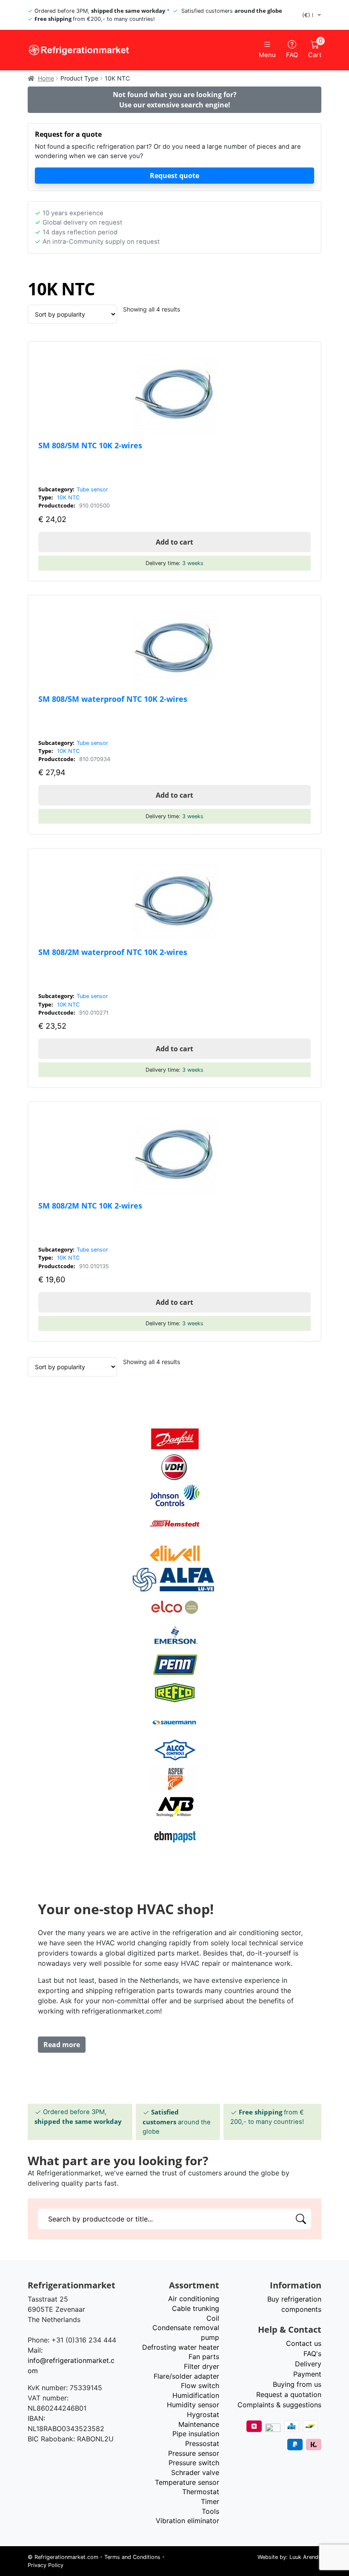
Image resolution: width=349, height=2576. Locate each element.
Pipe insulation (196, 2434)
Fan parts (204, 2357)
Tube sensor (92, 489)
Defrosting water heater (181, 2347)
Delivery (308, 2364)
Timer (210, 2501)
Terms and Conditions (132, 2557)
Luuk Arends (305, 2557)
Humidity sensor (193, 2405)
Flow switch (200, 2386)
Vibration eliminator (187, 2521)
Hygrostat (203, 2414)
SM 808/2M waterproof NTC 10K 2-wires (113, 952)
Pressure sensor (194, 2453)
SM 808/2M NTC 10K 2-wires (90, 1205)
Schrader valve (195, 2472)
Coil (213, 2318)
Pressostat (202, 2443)
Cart (315, 49)
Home (46, 78)
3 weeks (193, 563)
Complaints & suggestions (279, 2405)
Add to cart (174, 542)
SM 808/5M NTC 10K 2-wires (90, 445)
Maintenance (199, 2424)
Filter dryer (202, 2366)
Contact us (304, 2343)
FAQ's (312, 2354)
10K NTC (68, 498)
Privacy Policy (46, 2565)
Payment (307, 2374)
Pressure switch (194, 2463)
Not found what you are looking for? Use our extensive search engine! (175, 100)
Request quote (174, 176)
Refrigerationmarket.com (66, 2557)
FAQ (292, 55)
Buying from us (297, 2384)
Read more (62, 2045)
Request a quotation (289, 2394)
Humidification (196, 2395)
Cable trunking (196, 2308)
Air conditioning (194, 2299)
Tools (210, 2511)
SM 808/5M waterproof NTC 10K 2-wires (113, 699)
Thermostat (201, 2492)
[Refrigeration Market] (98, 50)
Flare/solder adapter (186, 2376)
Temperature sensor (187, 2482)
